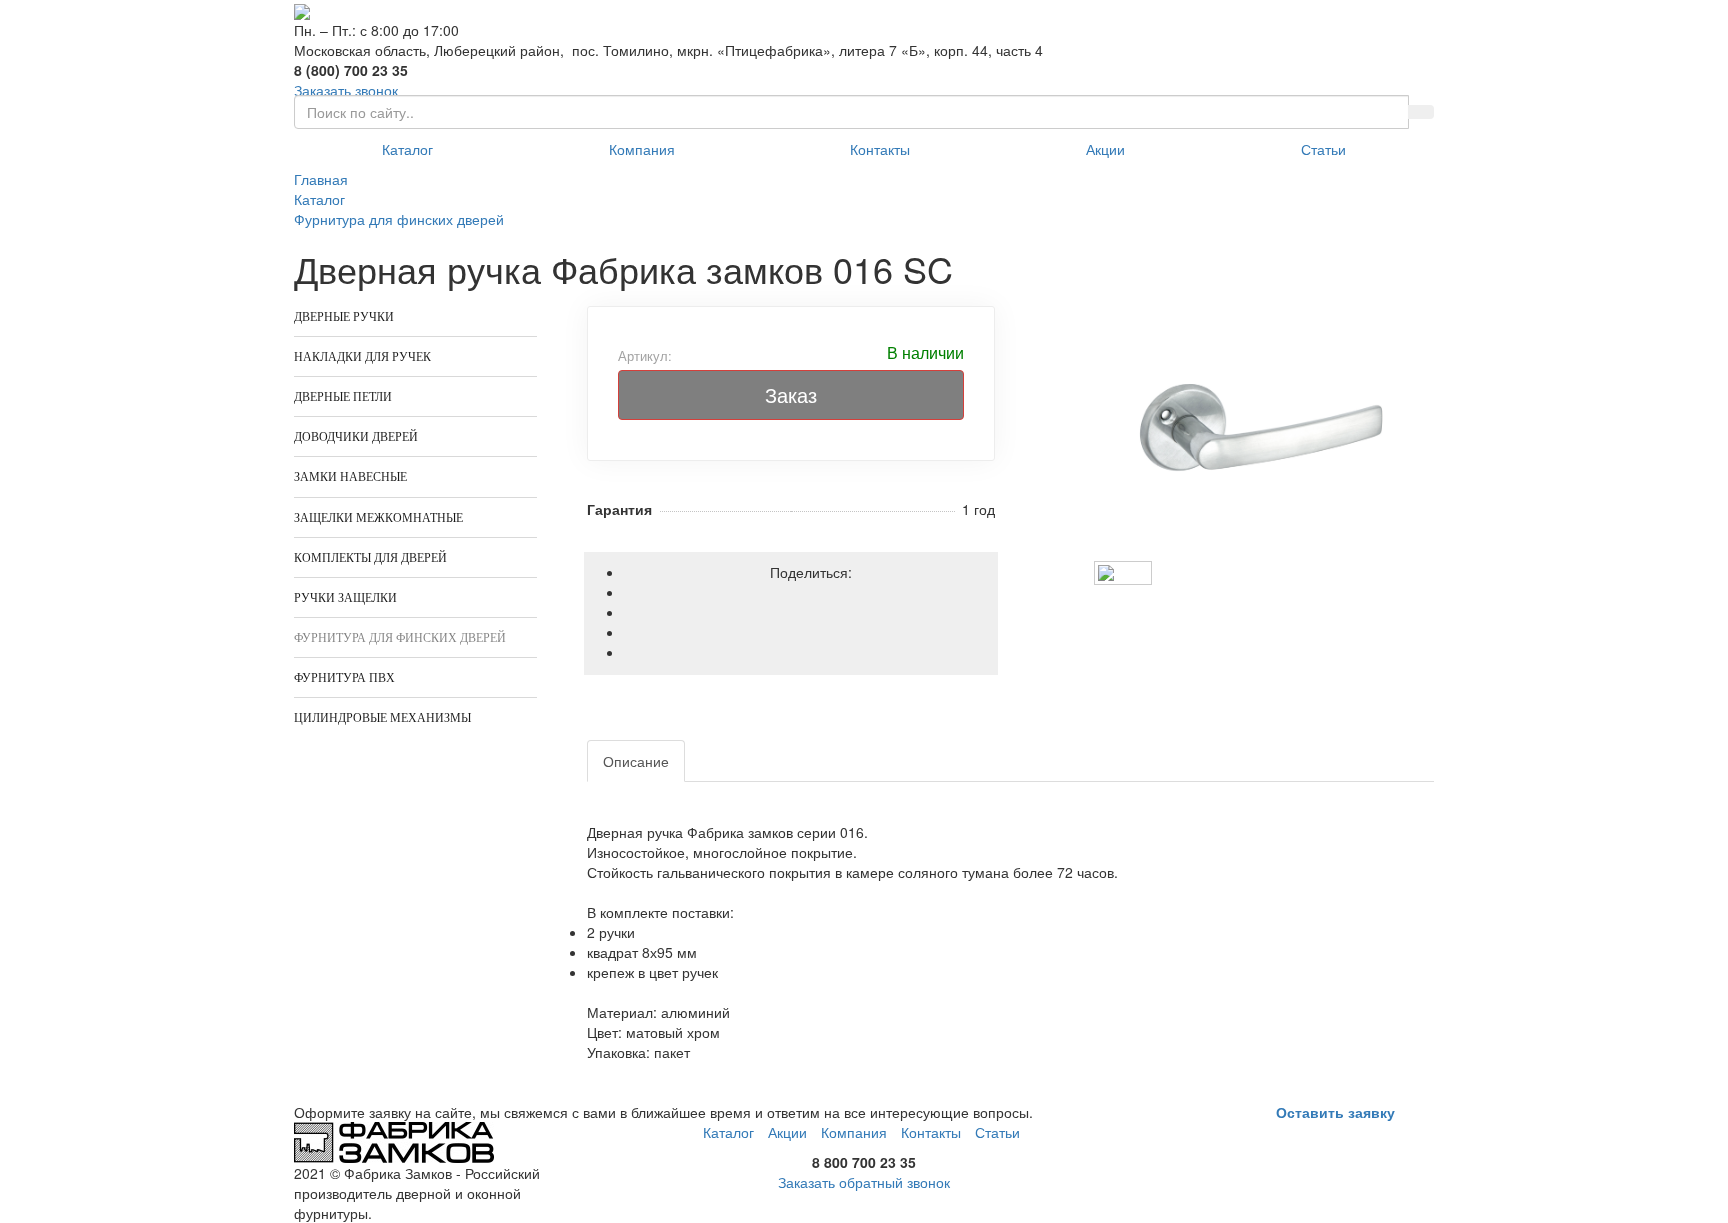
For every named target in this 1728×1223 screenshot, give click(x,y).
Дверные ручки (344, 317)
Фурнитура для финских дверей (400, 638)
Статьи (1323, 149)
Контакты (880, 149)
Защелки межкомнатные (378, 518)
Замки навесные (350, 477)
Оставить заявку (1335, 1112)
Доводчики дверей (356, 437)
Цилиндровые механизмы (382, 718)
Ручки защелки (345, 598)
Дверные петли (343, 397)
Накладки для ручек (362, 357)
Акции (1105, 149)
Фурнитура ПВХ (344, 678)
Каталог (407, 149)
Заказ (791, 394)
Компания (642, 149)
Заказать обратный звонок (864, 1182)
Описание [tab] (636, 761)
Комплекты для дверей (370, 558)
